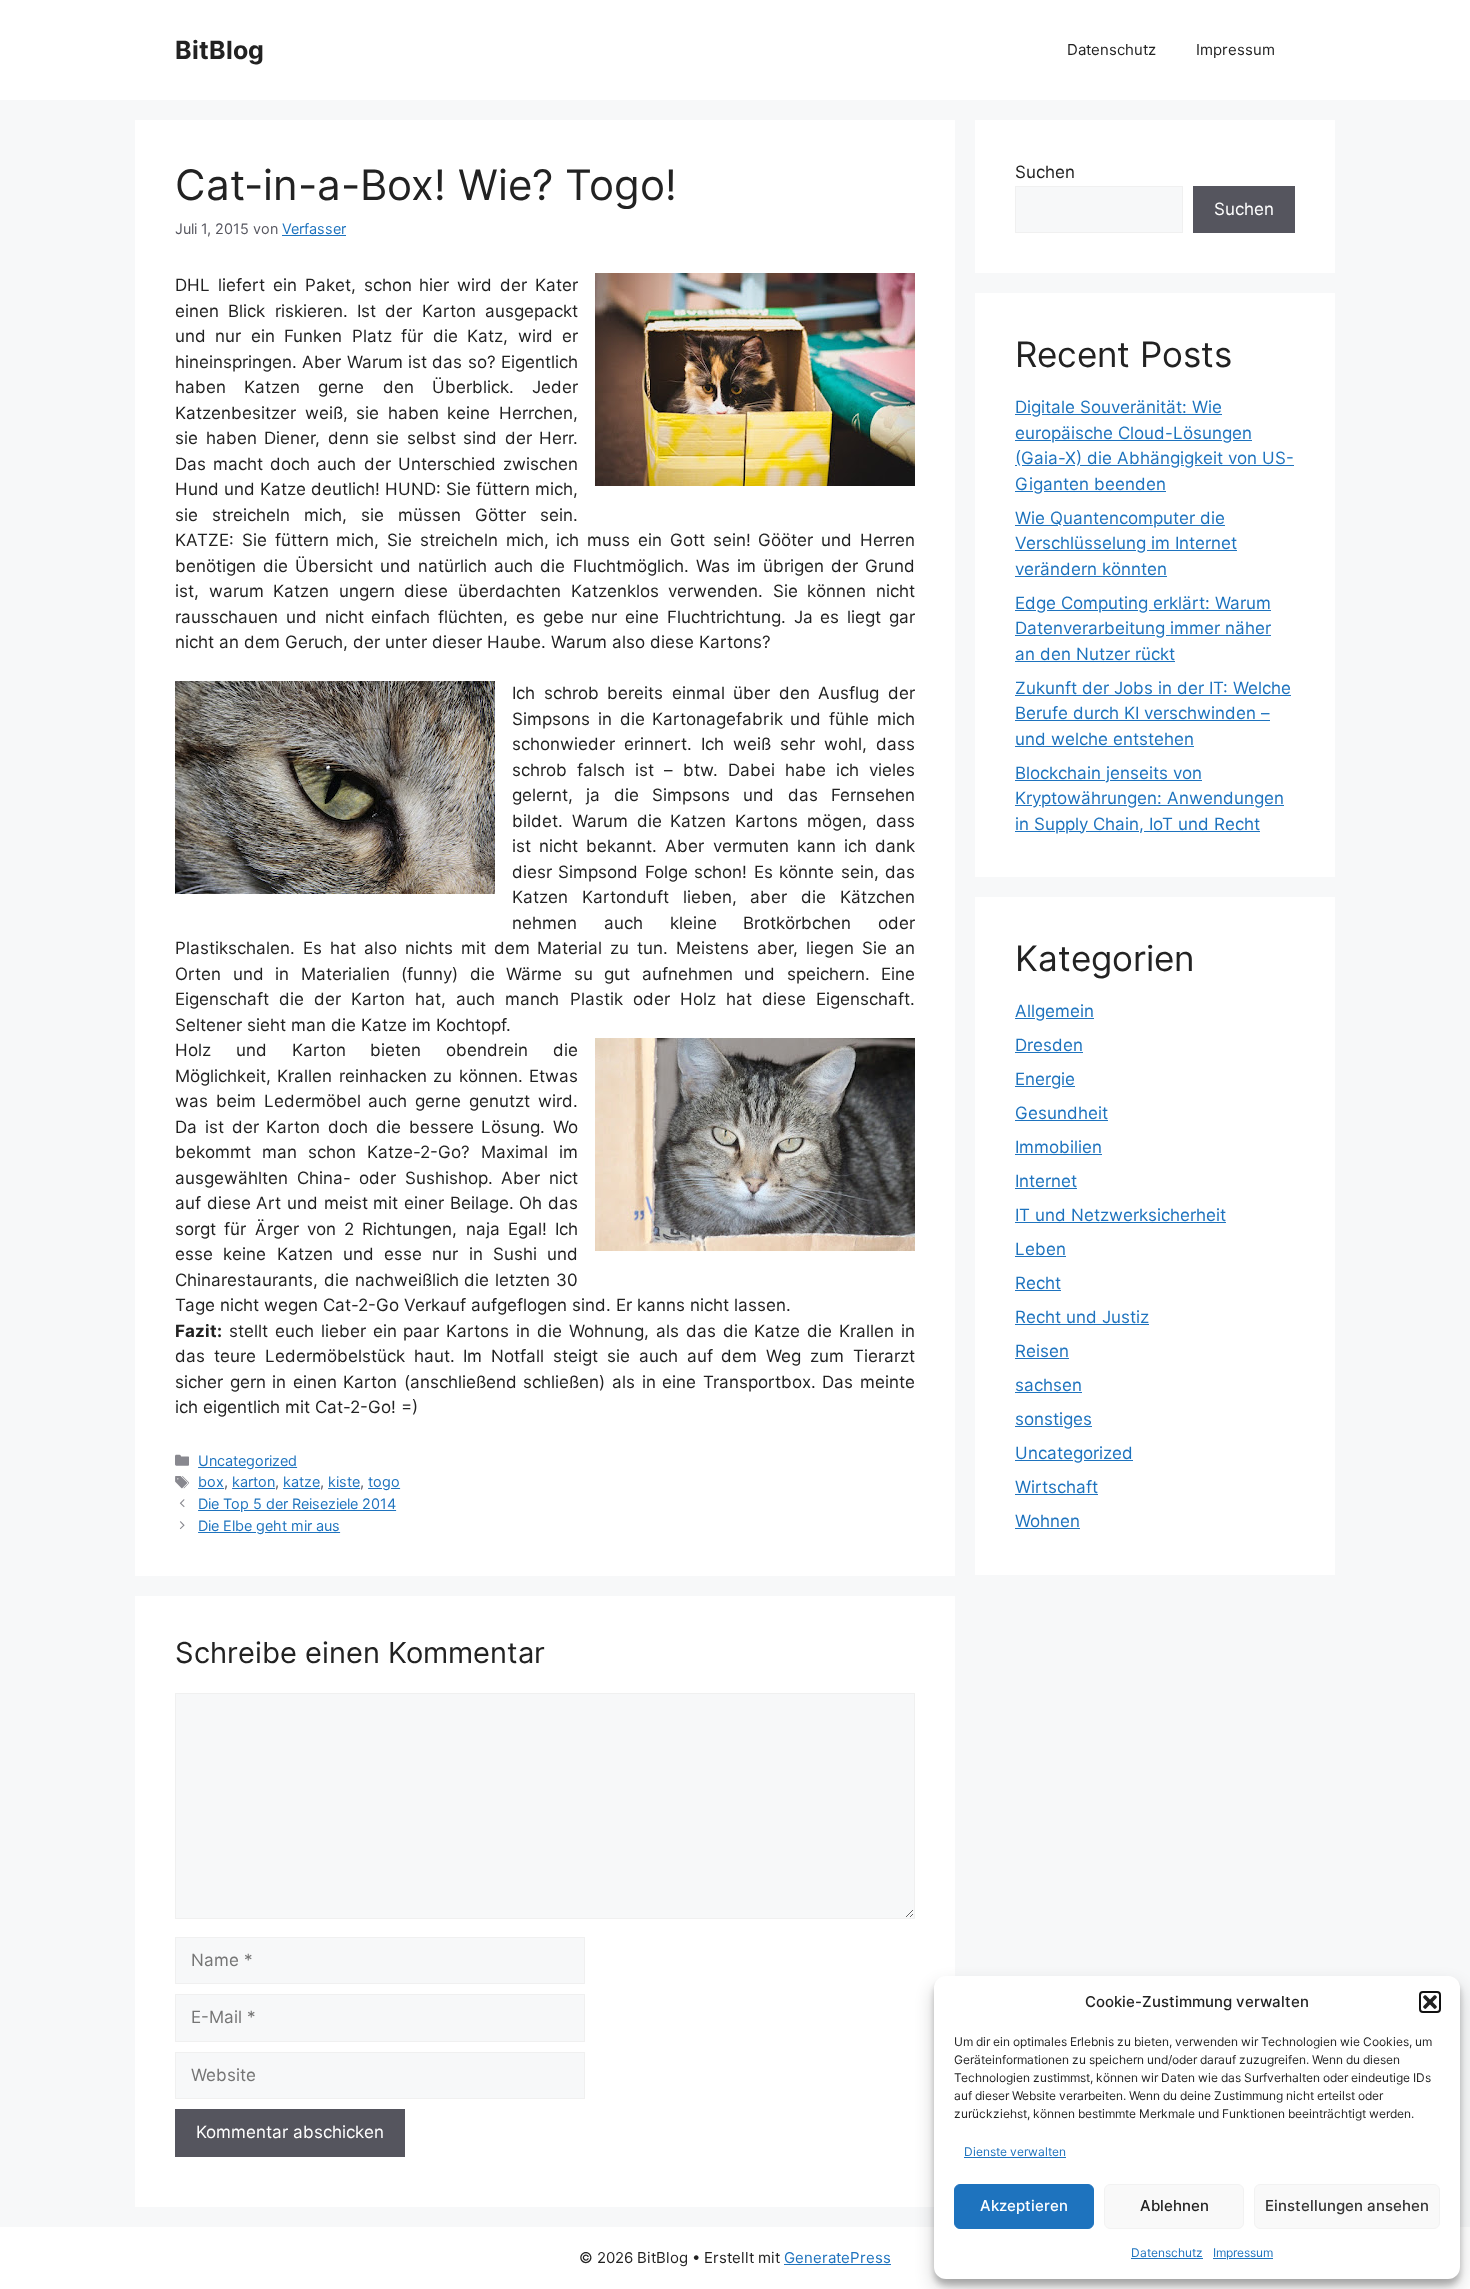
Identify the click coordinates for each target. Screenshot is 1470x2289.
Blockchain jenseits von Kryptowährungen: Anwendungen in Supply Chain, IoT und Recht (1149, 798)
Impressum (1243, 2252)
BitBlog (219, 50)
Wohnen (1047, 1521)
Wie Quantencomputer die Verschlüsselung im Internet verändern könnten (1126, 543)
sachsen (1048, 1385)
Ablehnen (1174, 2205)
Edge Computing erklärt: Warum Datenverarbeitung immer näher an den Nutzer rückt (1143, 628)
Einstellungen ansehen (1347, 2205)
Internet (1046, 1181)
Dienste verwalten (1015, 2151)
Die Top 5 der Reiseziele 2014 (297, 1503)
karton (253, 1481)
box (211, 1481)
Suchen (1045, 172)
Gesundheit (1061, 1113)
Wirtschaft (1056, 1487)
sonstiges (1053, 1419)
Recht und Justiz (1082, 1317)
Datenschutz (1167, 2252)
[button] (1430, 2002)
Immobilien (1058, 1147)
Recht (1038, 1283)
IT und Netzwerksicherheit (1120, 1215)
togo (384, 1481)
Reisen (1042, 1351)
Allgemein (1054, 1011)
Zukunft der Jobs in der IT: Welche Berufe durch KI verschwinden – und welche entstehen (1153, 713)
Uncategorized (247, 1460)
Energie (1045, 1079)
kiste (344, 1481)
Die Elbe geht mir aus (269, 1525)
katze (301, 1481)
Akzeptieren (1024, 2205)
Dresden (1049, 1045)
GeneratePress (837, 2257)
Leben (1040, 1249)
